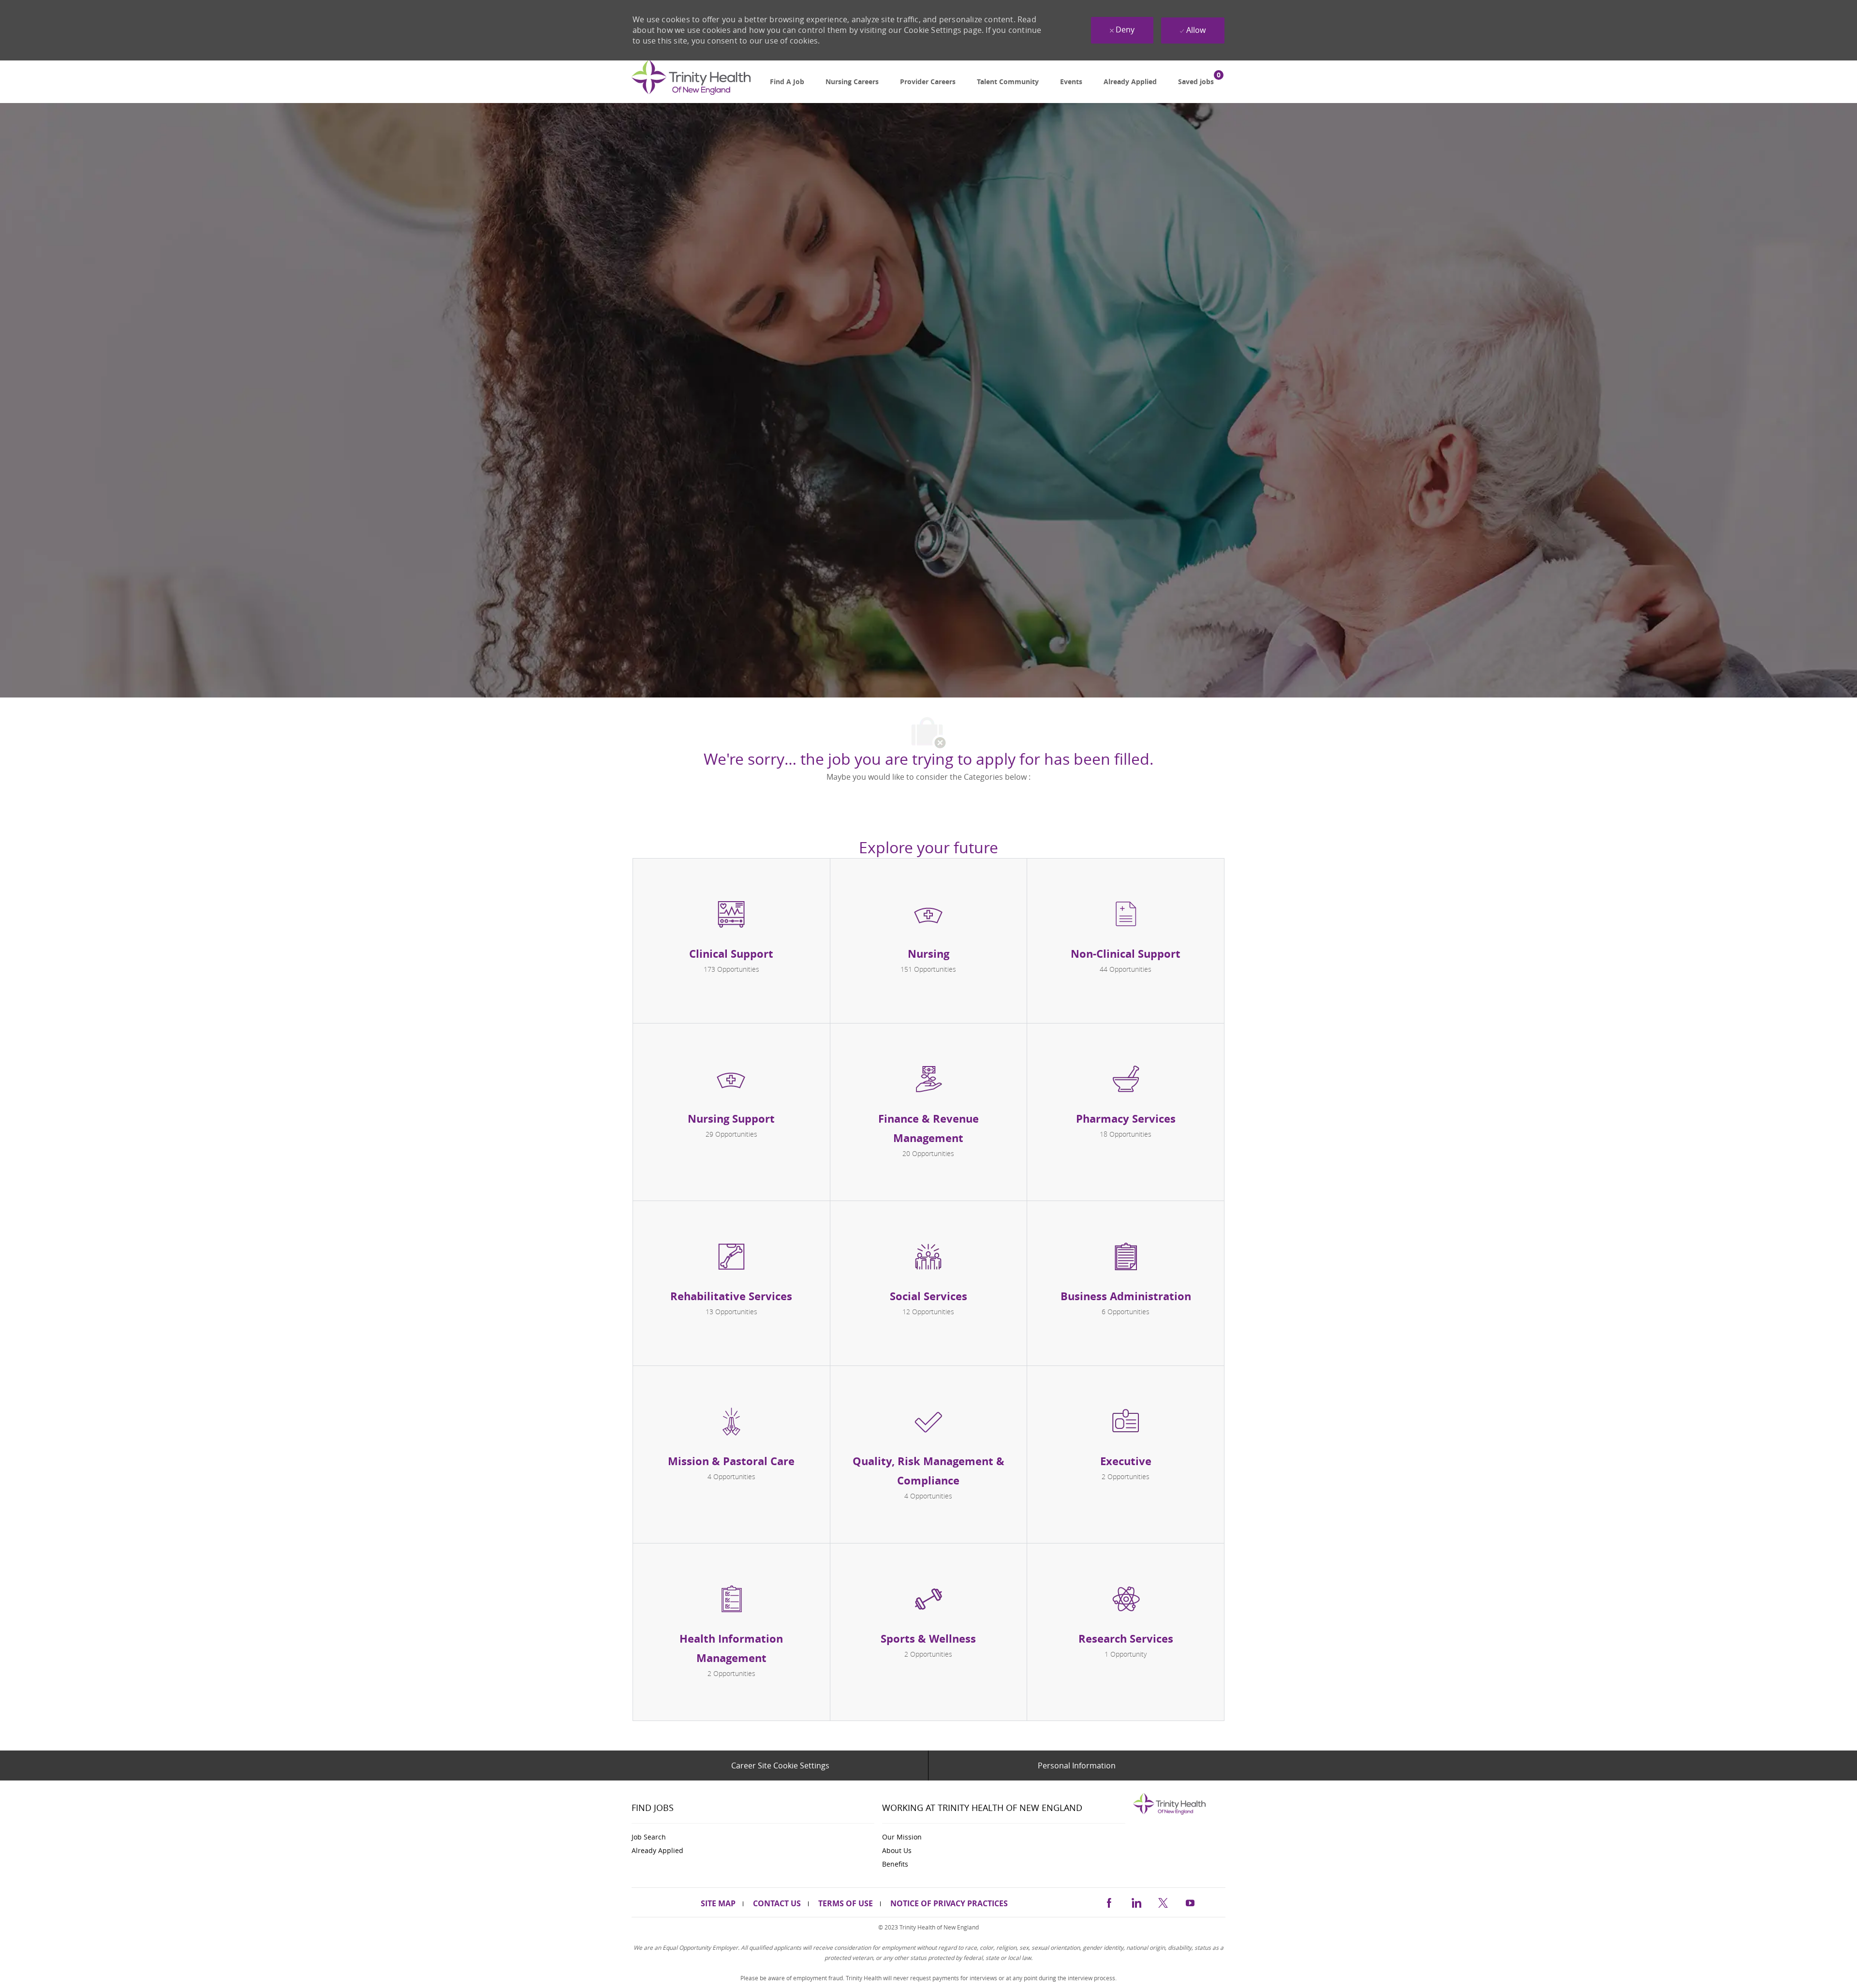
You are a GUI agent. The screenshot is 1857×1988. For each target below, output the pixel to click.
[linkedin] (1136, 1902)
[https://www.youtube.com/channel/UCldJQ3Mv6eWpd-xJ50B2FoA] (1190, 1902)
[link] (691, 82)
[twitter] (1163, 1902)
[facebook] (1109, 1902)
